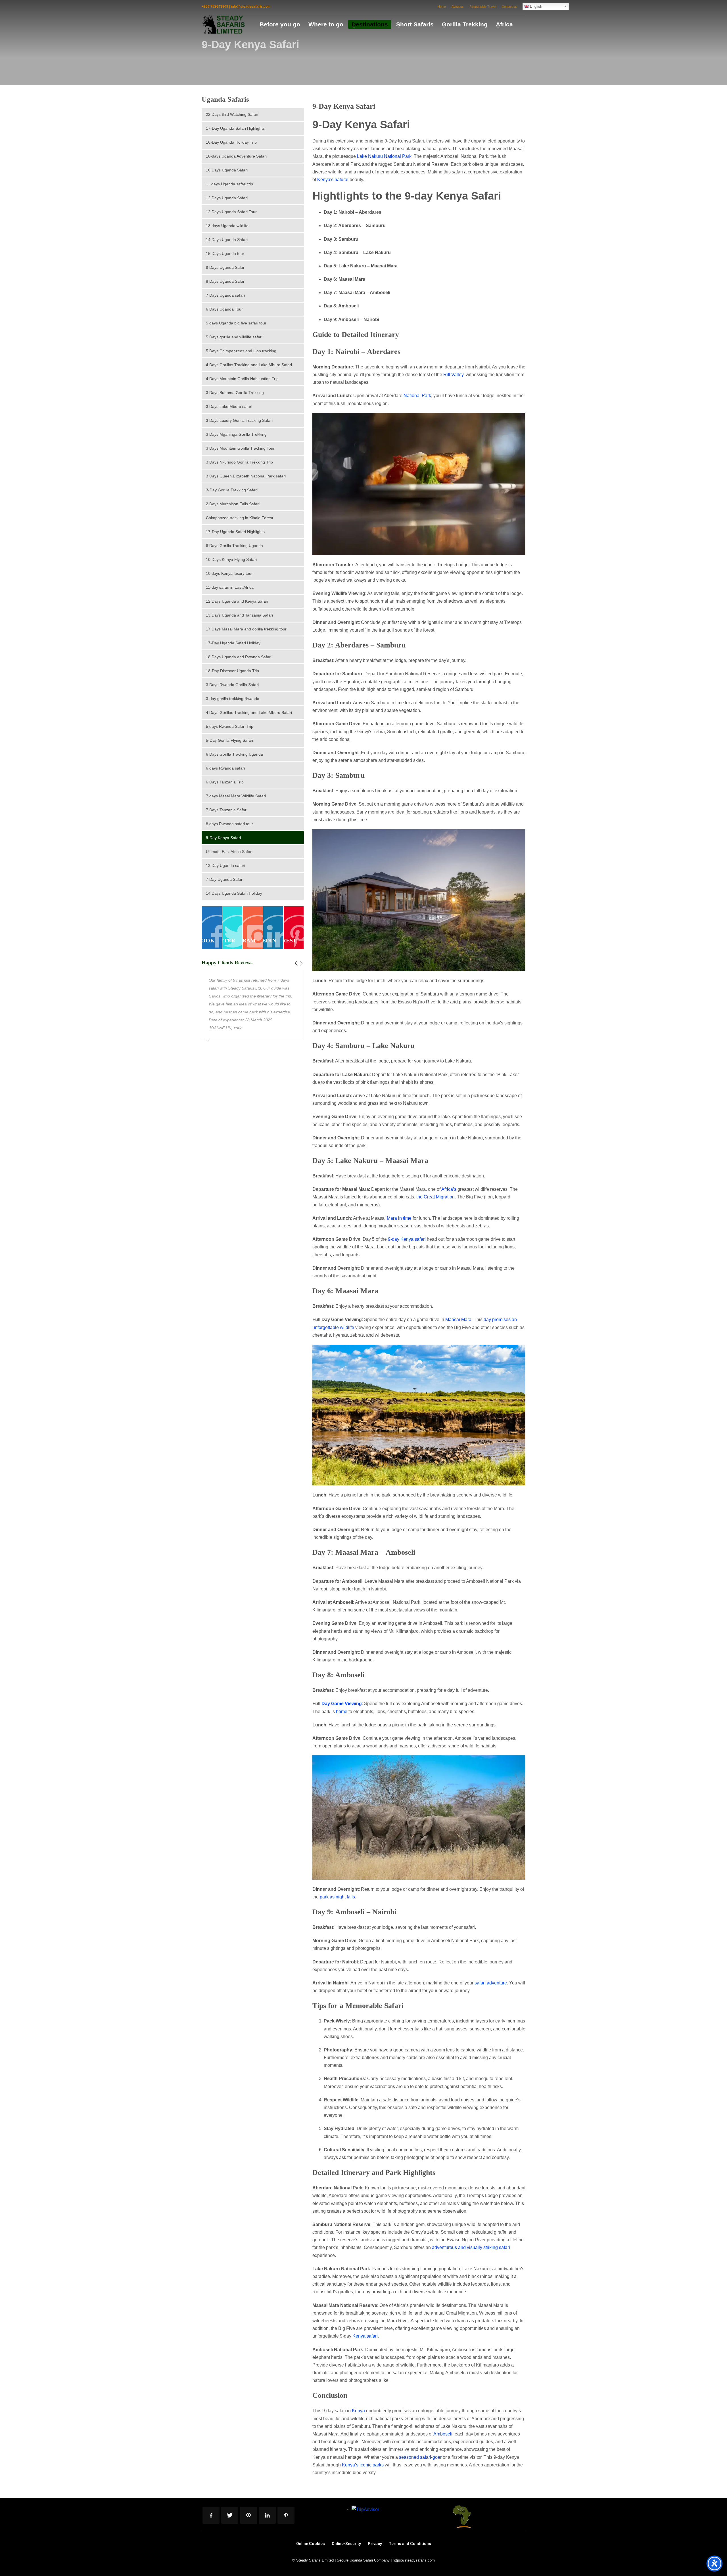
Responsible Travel (483, 7)
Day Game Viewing (342, 1704)
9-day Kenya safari (407, 1239)
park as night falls (337, 1897)
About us (458, 7)
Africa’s (449, 1189)
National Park (417, 396)
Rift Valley (453, 375)
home (342, 1712)
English (535, 6)
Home (442, 7)
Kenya (358, 2411)
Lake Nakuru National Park (384, 156)
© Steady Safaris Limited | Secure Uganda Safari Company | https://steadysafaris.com (363, 2560)
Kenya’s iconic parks (363, 2465)
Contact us (509, 7)
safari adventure (491, 1983)
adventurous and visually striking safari (471, 2247)
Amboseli (443, 2434)
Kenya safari (365, 2336)
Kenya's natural (333, 180)
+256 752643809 (215, 7)
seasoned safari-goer (420, 2457)
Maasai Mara (458, 1320)
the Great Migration (435, 1197)
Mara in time (399, 1218)
